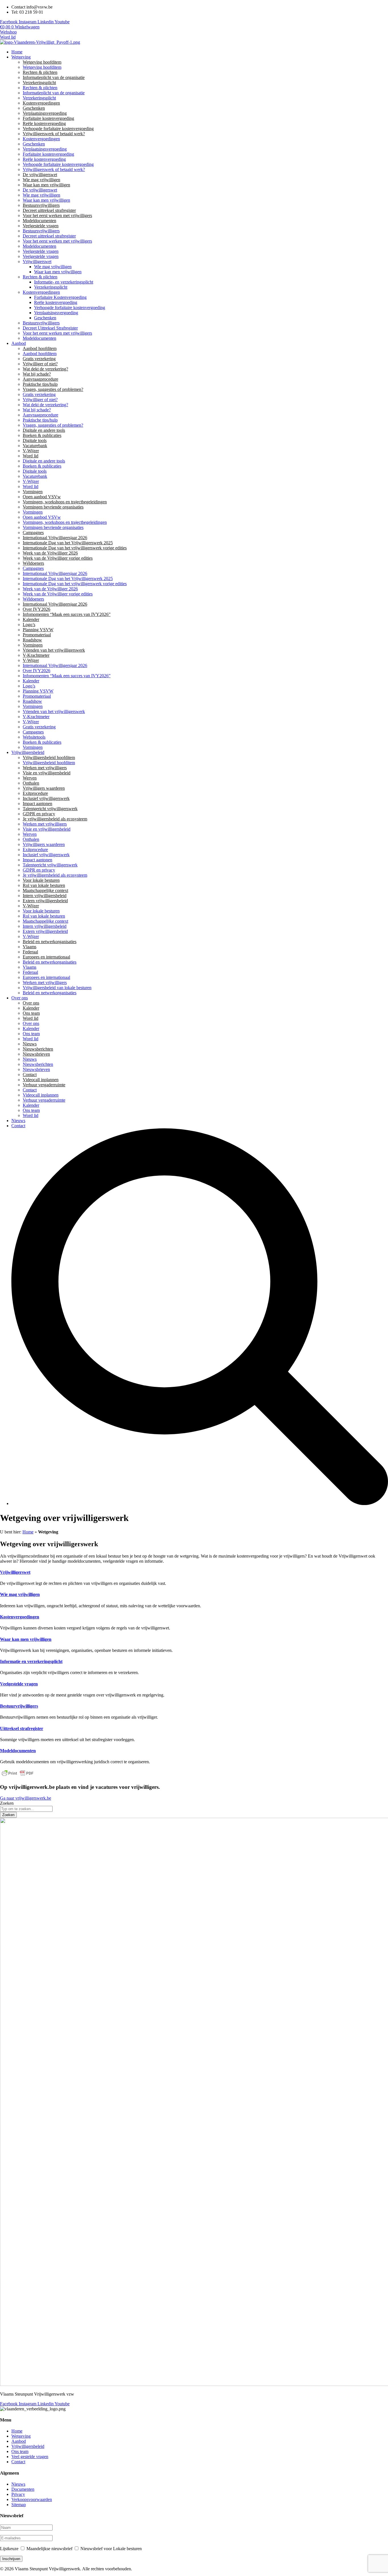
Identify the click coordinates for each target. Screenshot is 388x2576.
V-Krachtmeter (36, 655)
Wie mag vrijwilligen (41, 180)
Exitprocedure (35, 793)
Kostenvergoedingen (41, 103)
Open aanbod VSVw (42, 497)
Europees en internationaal (46, 957)
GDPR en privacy (39, 814)
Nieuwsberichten (38, 1049)
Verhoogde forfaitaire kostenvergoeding (58, 129)
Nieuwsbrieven (36, 1054)
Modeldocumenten (39, 221)
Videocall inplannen (41, 1080)
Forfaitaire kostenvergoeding (48, 118)
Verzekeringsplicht (39, 83)
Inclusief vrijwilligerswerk (46, 798)
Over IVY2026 (36, 609)
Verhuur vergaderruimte (44, 1085)
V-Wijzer (31, 451)
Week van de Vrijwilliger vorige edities (58, 558)
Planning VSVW (38, 630)
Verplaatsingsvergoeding (45, 113)
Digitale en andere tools (44, 430)
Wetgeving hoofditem (42, 62)
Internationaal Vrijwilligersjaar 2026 (55, 538)
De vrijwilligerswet (40, 175)
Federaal (30, 952)
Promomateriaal (37, 635)
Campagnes (33, 533)
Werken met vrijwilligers (45, 768)
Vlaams (30, 947)
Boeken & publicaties (42, 435)
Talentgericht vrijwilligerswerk (50, 809)
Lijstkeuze (9, 2549)
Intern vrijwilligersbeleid (45, 896)
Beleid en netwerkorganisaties (50, 942)
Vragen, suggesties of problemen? (53, 389)
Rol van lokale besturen (44, 885)
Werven (30, 778)
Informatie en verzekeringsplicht (31, 1661)
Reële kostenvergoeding (44, 123)
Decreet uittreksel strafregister (49, 210)
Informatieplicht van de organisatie (54, 77)
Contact (30, 1075)
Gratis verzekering (39, 359)
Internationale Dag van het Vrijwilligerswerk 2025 (68, 543)
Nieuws (30, 1044)
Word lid (31, 456)
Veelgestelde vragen (41, 226)
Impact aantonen (37, 804)
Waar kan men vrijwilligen (46, 185)
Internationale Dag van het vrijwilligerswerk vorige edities (75, 548)
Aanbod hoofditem (40, 348)
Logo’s (29, 625)
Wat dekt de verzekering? (45, 369)
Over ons (31, 1003)
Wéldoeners (33, 563)
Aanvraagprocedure (40, 379)
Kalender (31, 619)
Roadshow (32, 640)
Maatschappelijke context (45, 890)
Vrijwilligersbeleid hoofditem (49, 757)
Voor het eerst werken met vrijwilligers (57, 215)
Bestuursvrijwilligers (41, 205)
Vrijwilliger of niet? (40, 364)
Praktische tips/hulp (40, 384)
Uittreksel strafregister (22, 1728)
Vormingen (33, 492)
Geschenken (34, 108)
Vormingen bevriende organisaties (53, 507)
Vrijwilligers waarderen (44, 788)
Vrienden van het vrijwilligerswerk (54, 650)
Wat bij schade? (37, 374)
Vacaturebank (35, 446)
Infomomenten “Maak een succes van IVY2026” (67, 614)
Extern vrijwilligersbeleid (45, 901)
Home (28, 1532)
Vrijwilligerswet (15, 1572)
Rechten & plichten (40, 72)
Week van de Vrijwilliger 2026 (50, 553)
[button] (200, 57)
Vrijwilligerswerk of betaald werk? (54, 134)
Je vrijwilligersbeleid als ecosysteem (55, 819)
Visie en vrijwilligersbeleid (47, 773)
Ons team (31, 1013)
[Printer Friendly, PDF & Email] (18, 1776)
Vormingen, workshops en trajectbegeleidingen (65, 502)
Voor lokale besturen (41, 880)
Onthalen (31, 783)
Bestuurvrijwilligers (19, 1706)
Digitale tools (35, 440)
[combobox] (26, 1809)
